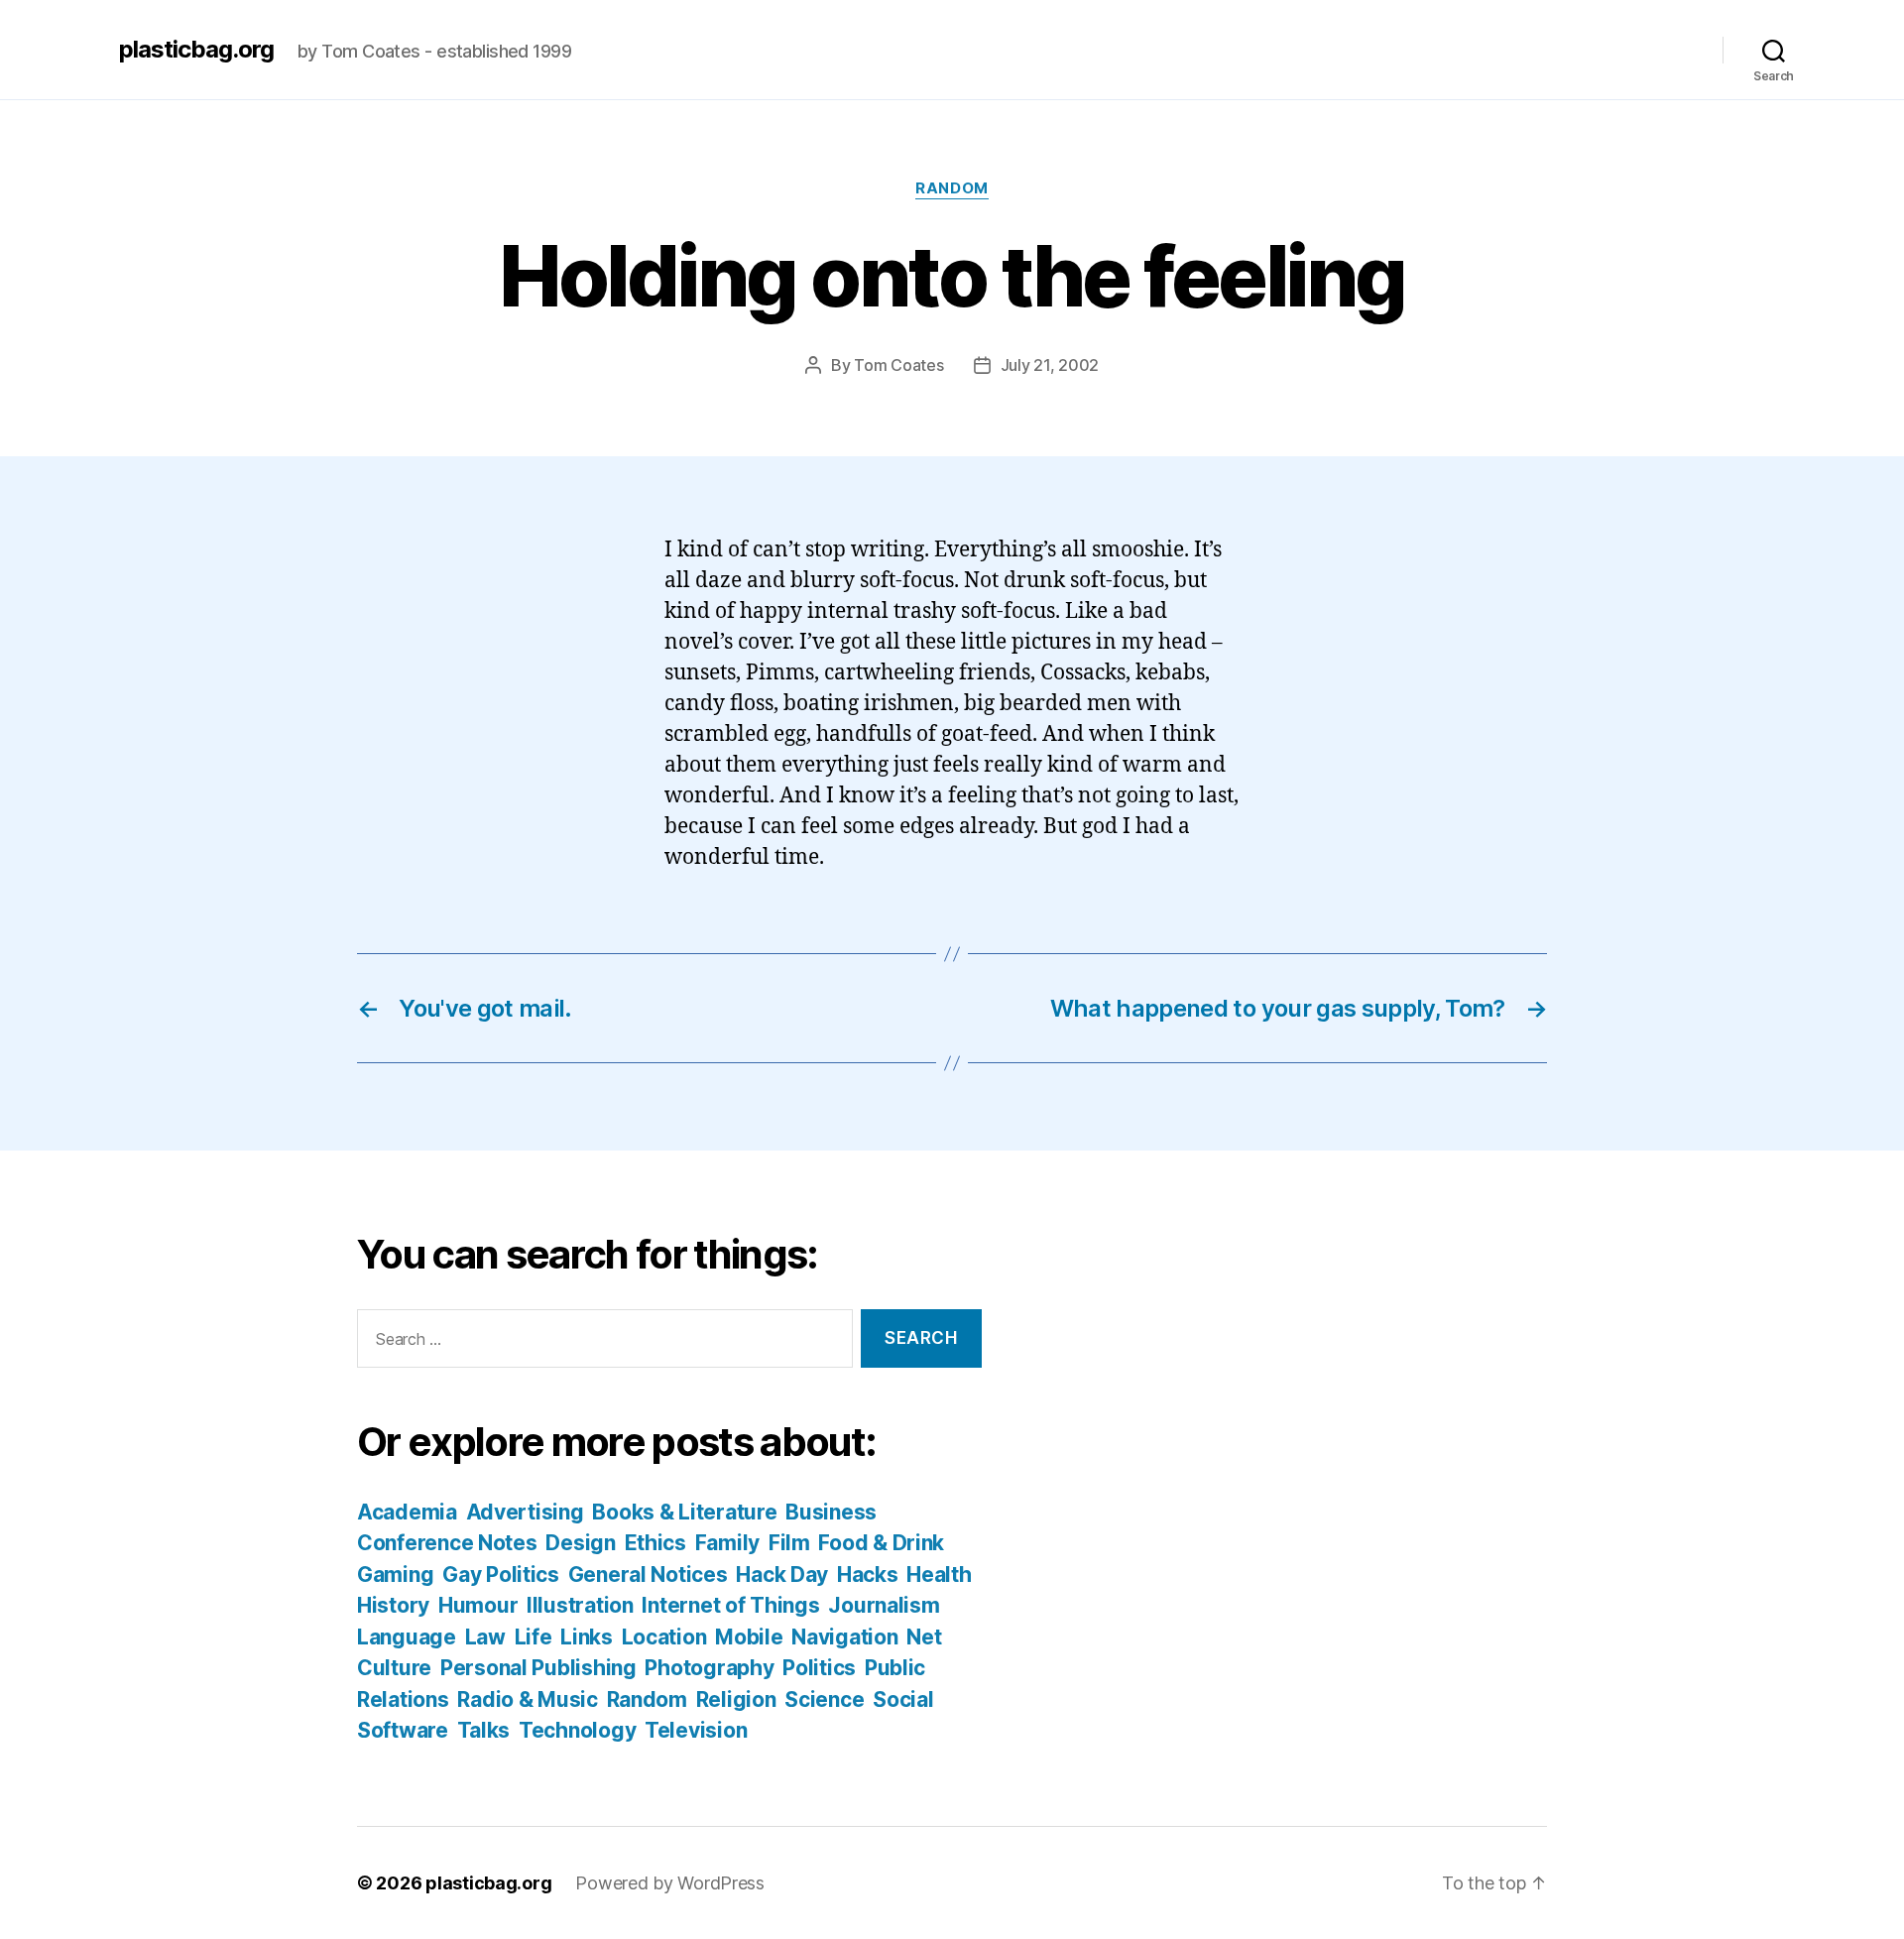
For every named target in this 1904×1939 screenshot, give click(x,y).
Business (831, 1512)
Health (939, 1575)
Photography (709, 1668)
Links (587, 1637)
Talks (484, 1730)
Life (534, 1637)
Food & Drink (881, 1543)
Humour (478, 1605)
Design (580, 1543)
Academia (407, 1512)
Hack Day (782, 1575)
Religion (736, 1699)
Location (664, 1637)
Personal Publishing (538, 1668)
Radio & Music (528, 1699)
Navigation (844, 1637)
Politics (819, 1668)
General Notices (648, 1575)
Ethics (655, 1543)
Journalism (884, 1605)
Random (952, 188)
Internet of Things (730, 1605)
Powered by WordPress (670, 1883)
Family (727, 1543)
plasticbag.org (196, 50)
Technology (577, 1730)
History (393, 1605)
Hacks (868, 1575)
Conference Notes (447, 1543)
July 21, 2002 (1050, 365)
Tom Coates (898, 365)
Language (407, 1637)
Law (485, 1637)
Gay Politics (501, 1575)
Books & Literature (684, 1512)
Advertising (525, 1512)
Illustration (580, 1605)
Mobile (749, 1637)
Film (789, 1543)
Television (696, 1730)
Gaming (395, 1575)
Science (824, 1699)
